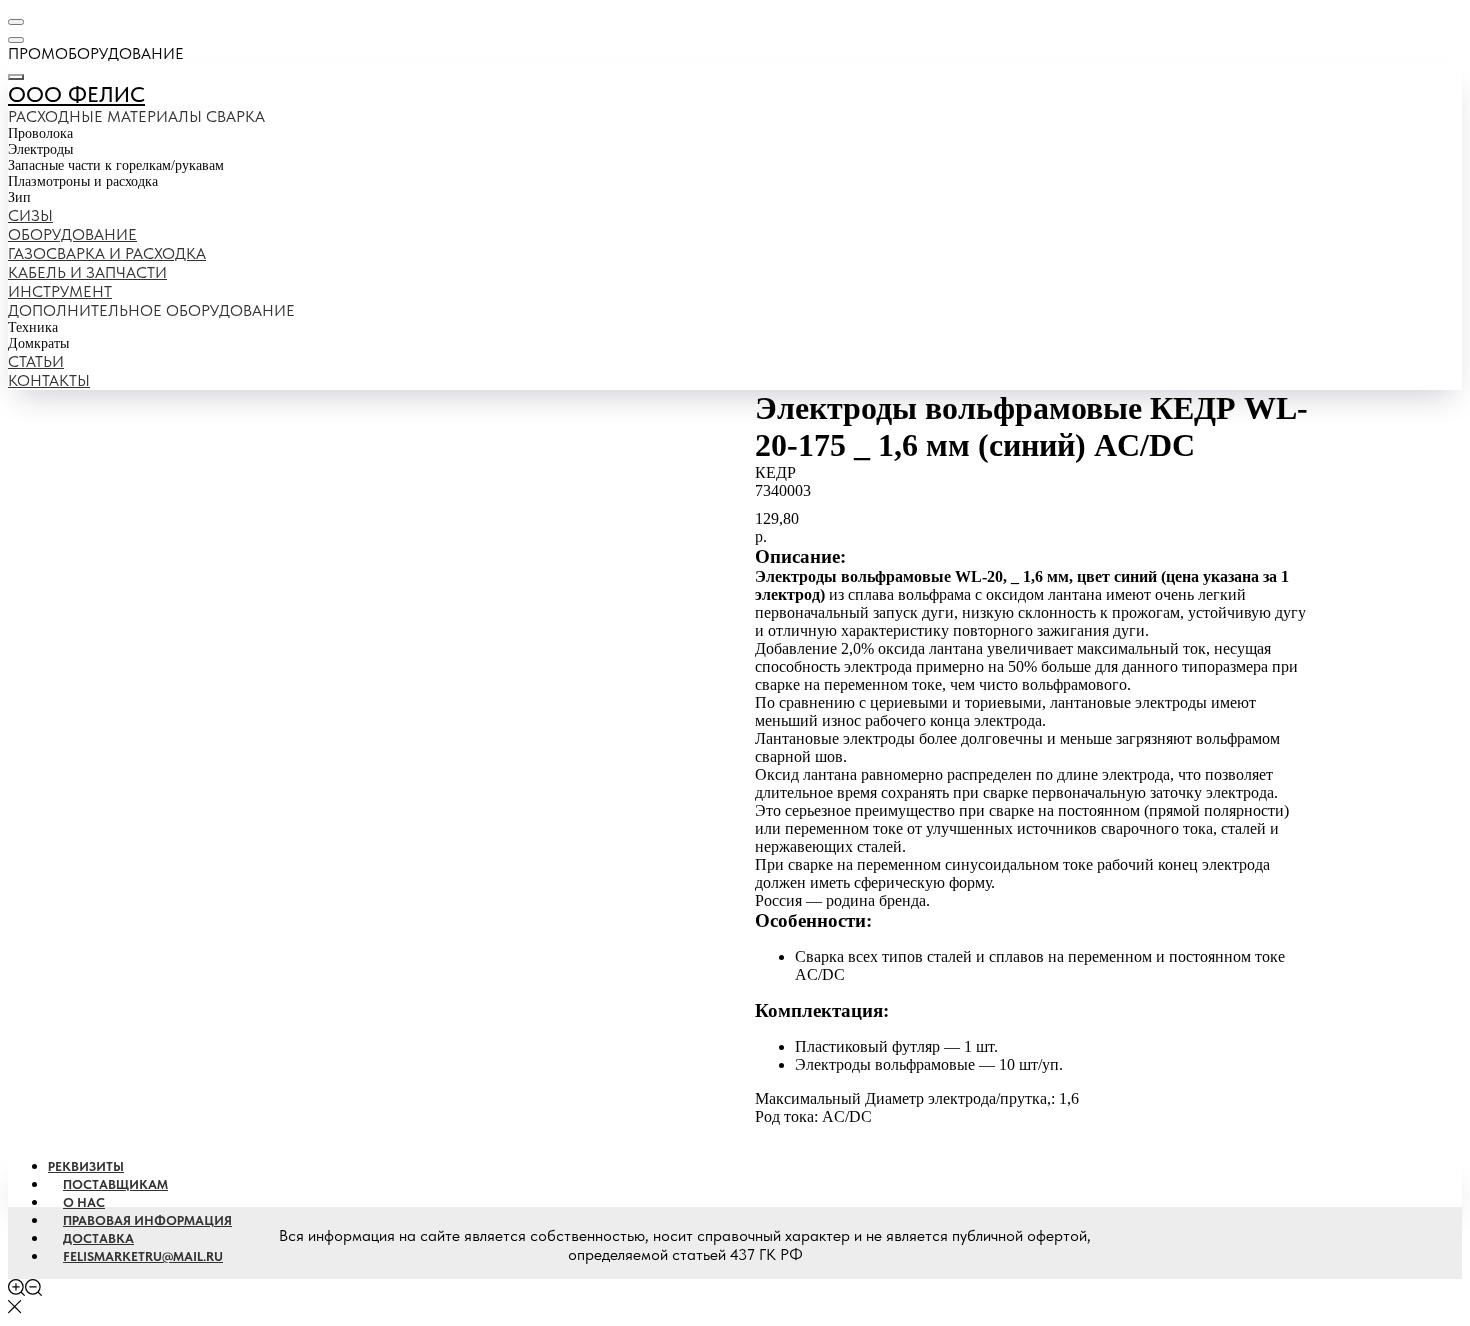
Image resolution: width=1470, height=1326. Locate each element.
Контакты (49, 380)
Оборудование (72, 234)
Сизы (30, 215)
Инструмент (60, 291)
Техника (33, 327)
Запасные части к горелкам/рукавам (116, 165)
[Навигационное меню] (16, 22)
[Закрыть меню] (16, 77)
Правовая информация (147, 1220)
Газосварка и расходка (107, 253)
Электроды (40, 149)
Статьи (36, 361)
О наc (84, 1202)
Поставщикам (115, 1184)
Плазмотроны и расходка (83, 181)
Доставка (98, 1238)
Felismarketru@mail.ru (143, 1256)
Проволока (40, 133)
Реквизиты (86, 1166)
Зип (19, 197)
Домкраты (38, 343)
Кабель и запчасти (87, 272)
